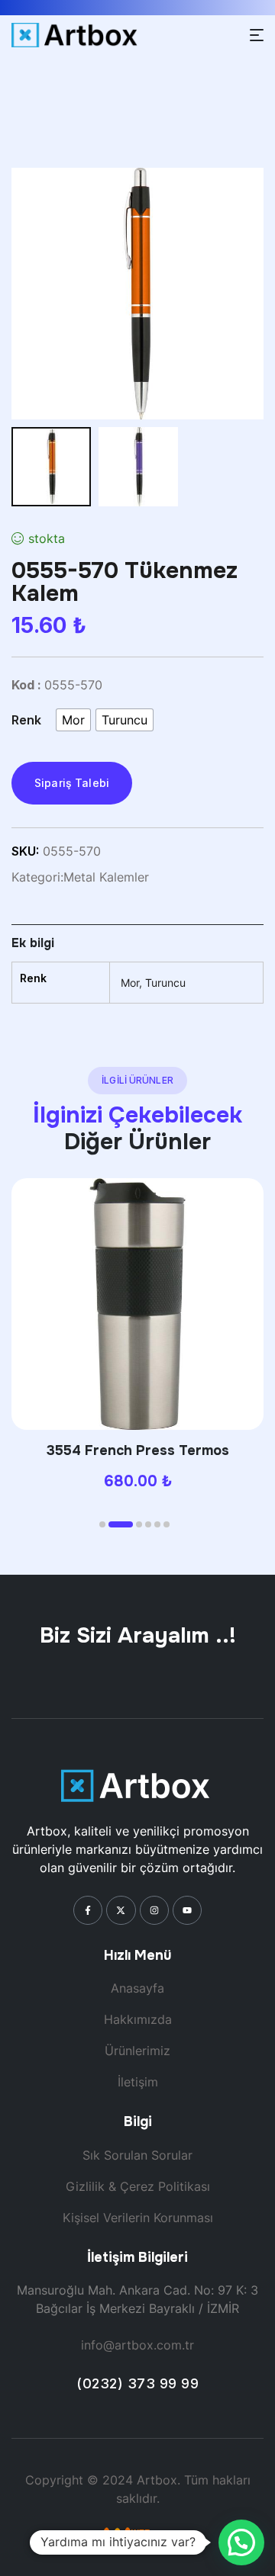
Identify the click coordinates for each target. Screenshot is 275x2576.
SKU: (25, 851)
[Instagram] (154, 1910)
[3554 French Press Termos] (137, 1304)
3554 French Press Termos (138, 1450)
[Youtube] (187, 1910)
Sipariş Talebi (72, 783)
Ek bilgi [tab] (33, 943)
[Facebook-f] (88, 1910)
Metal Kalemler (106, 877)
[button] (102, 1524)
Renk (26, 720)
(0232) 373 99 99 (137, 2383)
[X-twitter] (121, 1910)
